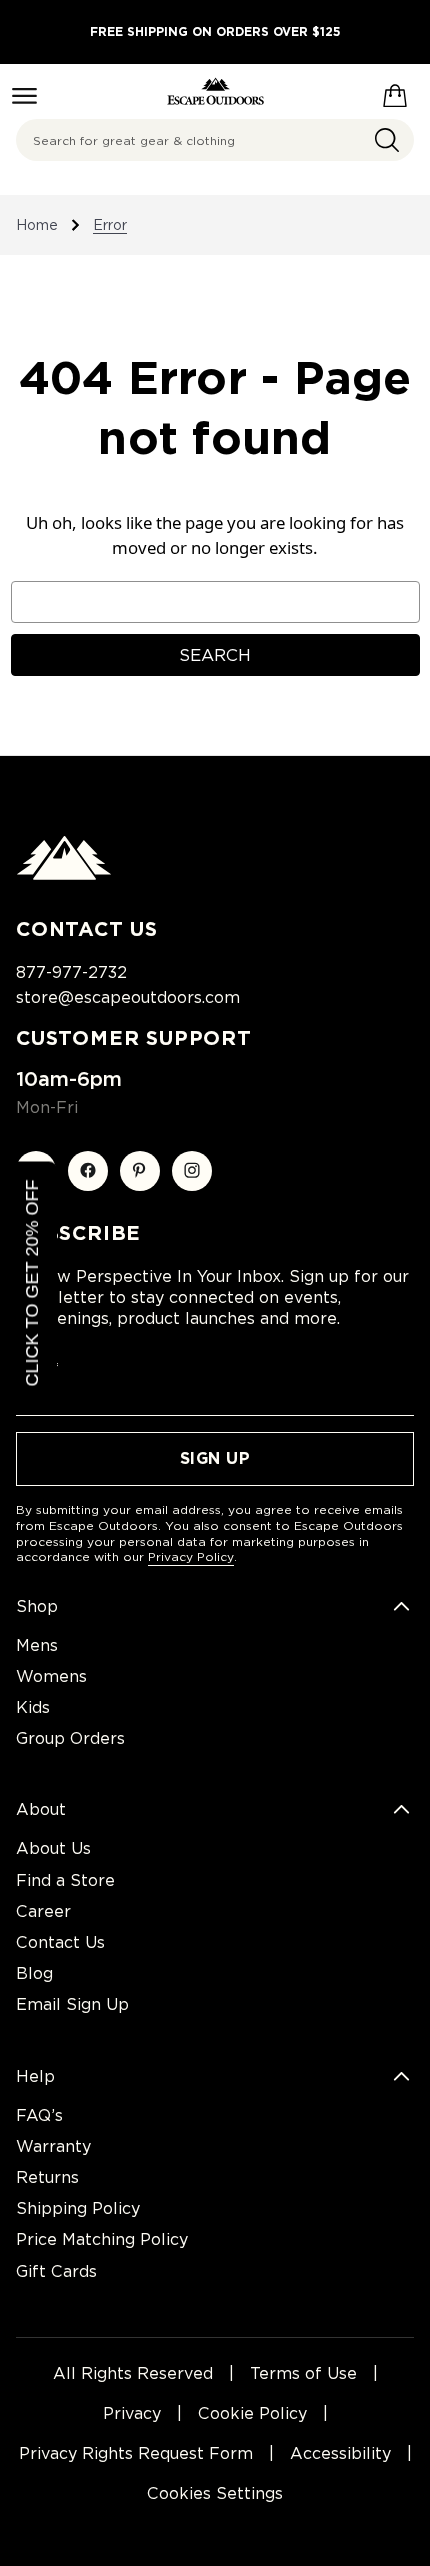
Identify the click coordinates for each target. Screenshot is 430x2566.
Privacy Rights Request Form (136, 2453)
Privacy (132, 2413)
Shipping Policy (78, 2208)
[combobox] (215, 140)
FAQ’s (39, 2115)
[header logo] (215, 91)
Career (43, 1911)
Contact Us (60, 1942)
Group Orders (70, 1738)
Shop (37, 1606)
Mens (37, 1645)
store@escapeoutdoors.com (128, 997)
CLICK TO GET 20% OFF (32, 1283)
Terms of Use (303, 2373)
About (41, 1809)
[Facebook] (88, 1171)
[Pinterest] (140, 1171)
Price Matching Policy (102, 2239)
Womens (51, 1676)
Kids (33, 1707)
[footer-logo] (64, 875)
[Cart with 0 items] (395, 92)
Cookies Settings (215, 2493)
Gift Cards (56, 2271)
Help (35, 2076)
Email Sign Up (72, 2004)
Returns (47, 2177)
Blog (34, 1973)
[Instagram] (192, 1171)
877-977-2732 (71, 972)
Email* (37, 1368)
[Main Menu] (24, 96)
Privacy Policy (191, 1556)
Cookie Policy (252, 2413)
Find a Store (65, 1880)
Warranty (53, 2146)
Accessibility (340, 2453)
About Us (53, 1848)
